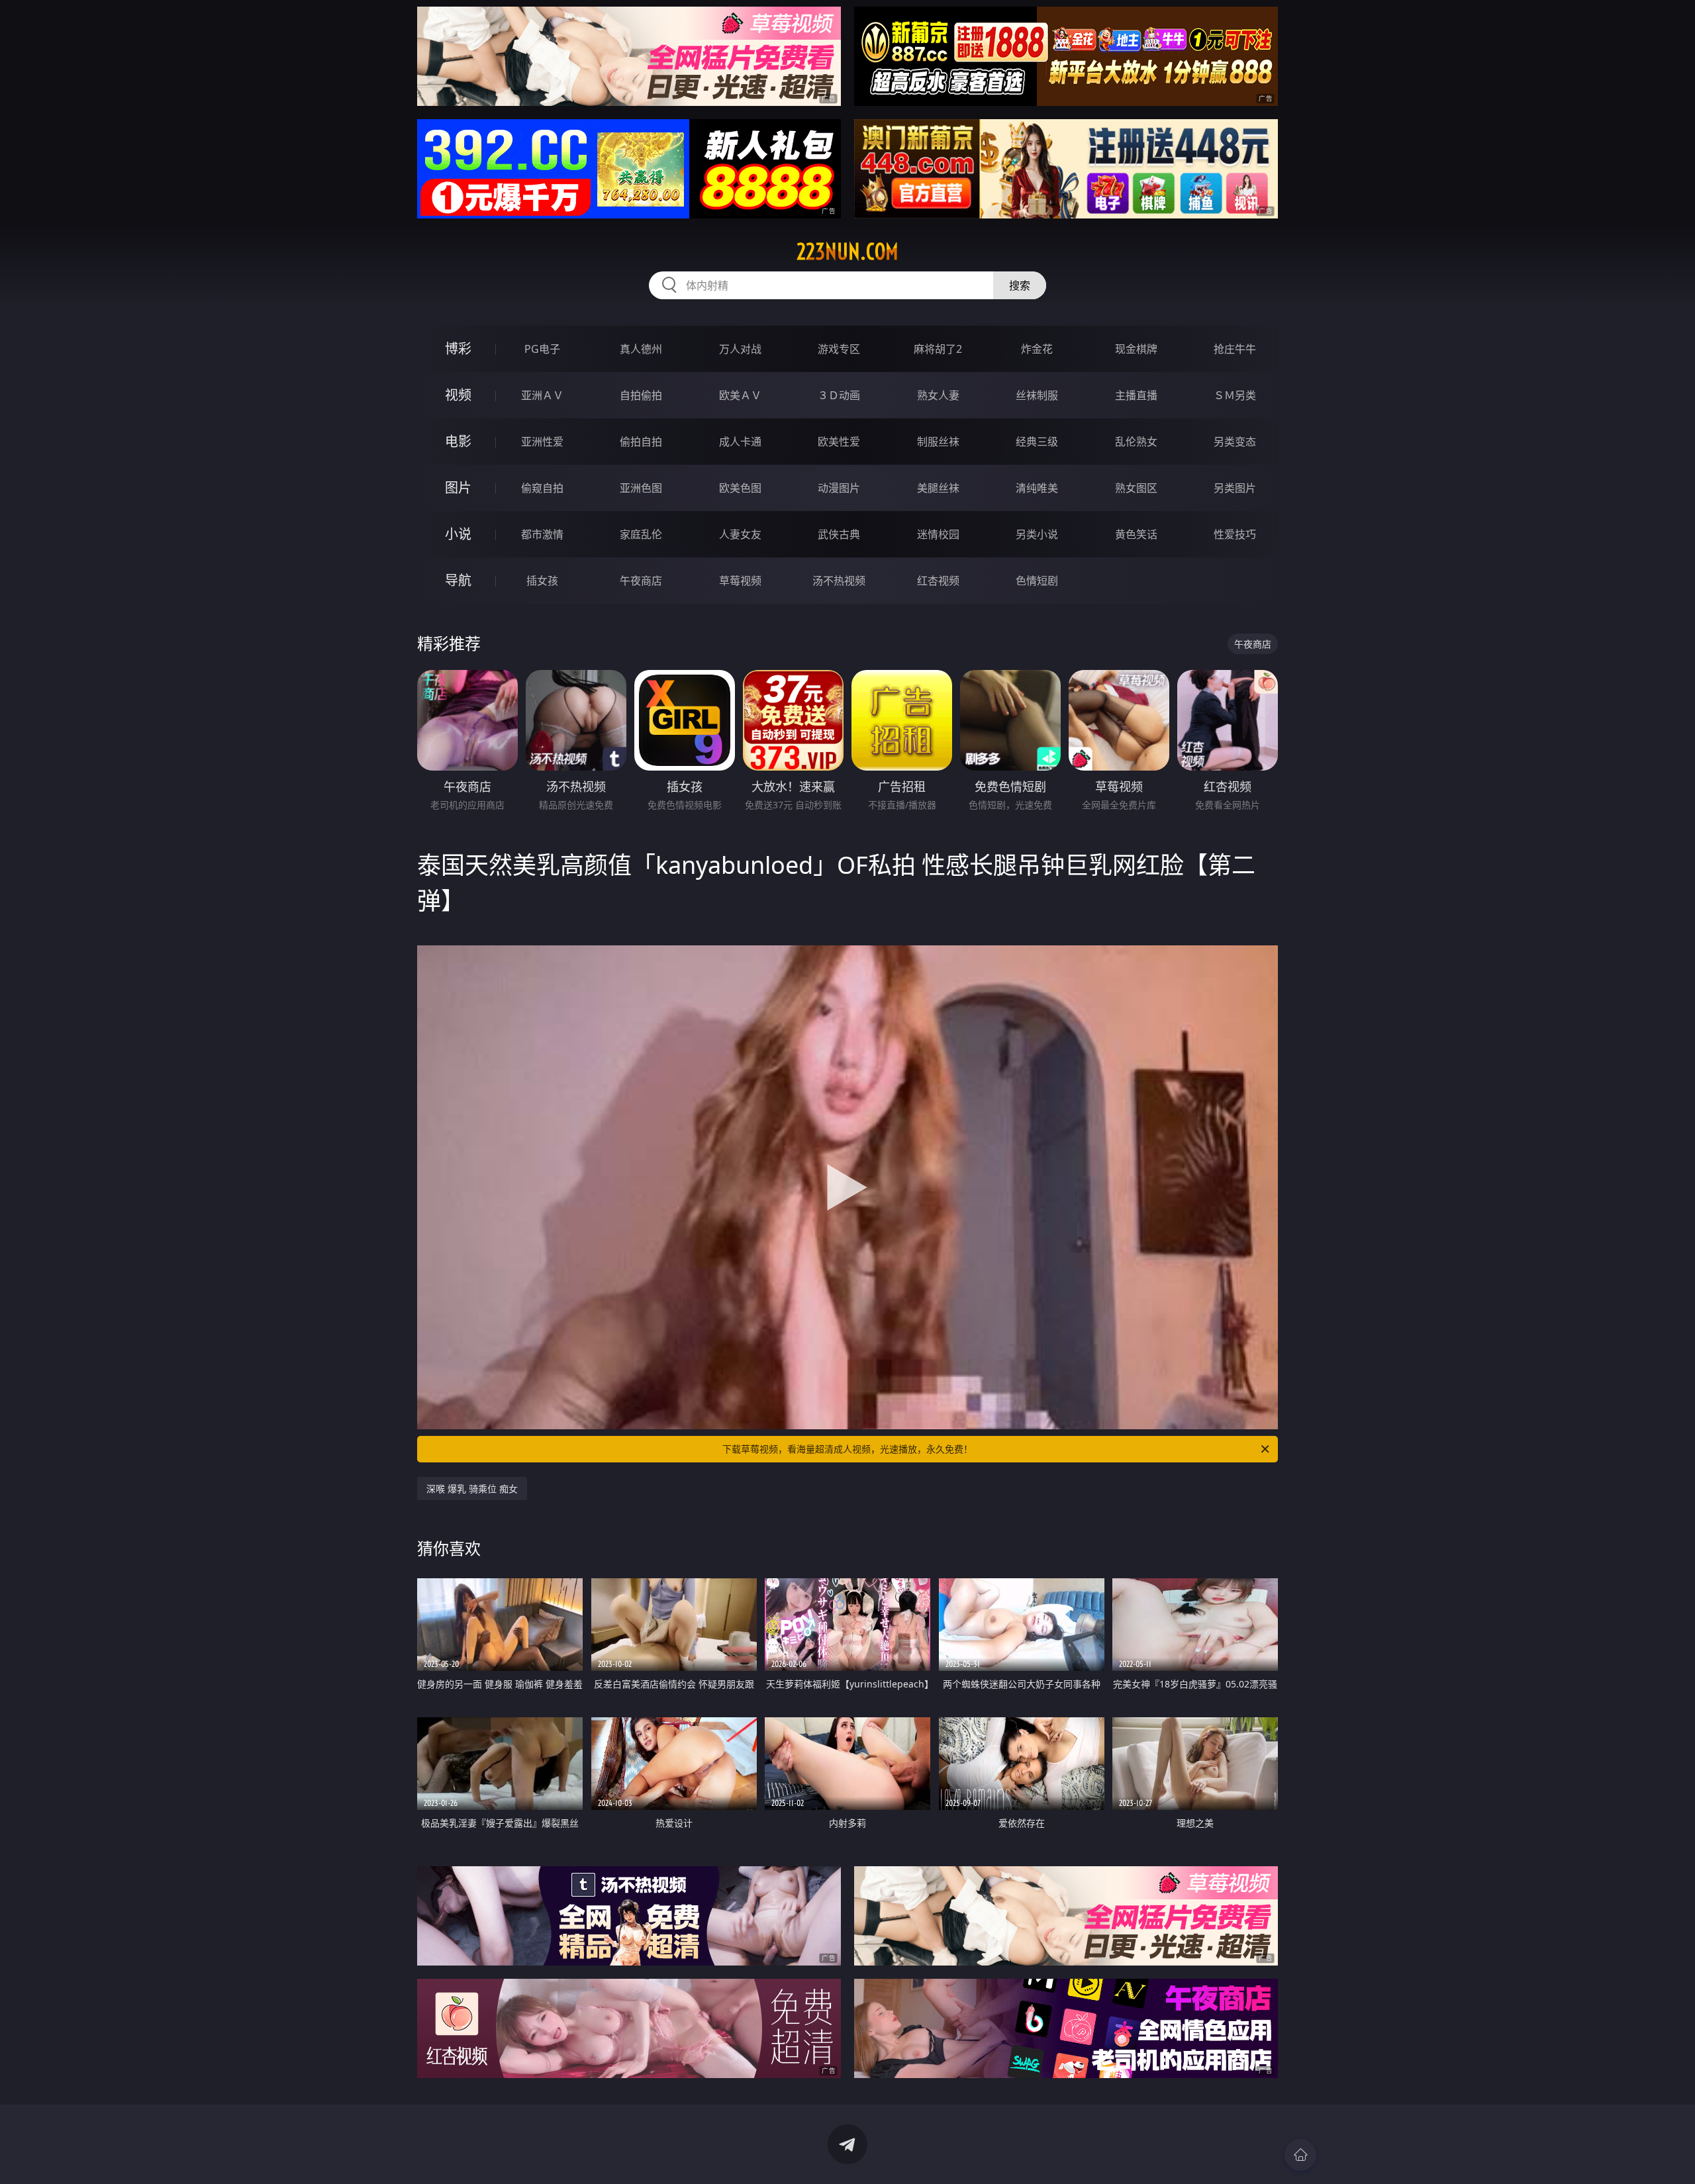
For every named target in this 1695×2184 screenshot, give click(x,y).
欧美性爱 (839, 442)
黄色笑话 (1136, 534)
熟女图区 (1136, 488)
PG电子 (542, 349)
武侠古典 (839, 534)
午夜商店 (641, 581)
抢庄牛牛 (1235, 349)
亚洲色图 (641, 488)
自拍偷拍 (641, 395)
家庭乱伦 (641, 534)
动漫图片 (839, 488)
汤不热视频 (839, 581)
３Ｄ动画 (839, 395)
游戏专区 (839, 349)
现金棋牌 (1136, 349)
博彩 (458, 349)
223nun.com (847, 252)
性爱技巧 (1235, 534)
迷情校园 (938, 534)
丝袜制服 (1037, 395)
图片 (458, 488)
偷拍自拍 (641, 442)
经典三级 (1037, 442)
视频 (458, 395)
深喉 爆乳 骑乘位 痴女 (472, 1489)
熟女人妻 (938, 395)
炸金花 (1037, 349)
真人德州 (641, 349)
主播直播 (1136, 395)
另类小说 (1037, 534)
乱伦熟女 (1136, 442)
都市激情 (542, 534)
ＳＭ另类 (1235, 395)
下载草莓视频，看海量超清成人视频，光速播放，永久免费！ (847, 1449)
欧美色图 (740, 488)
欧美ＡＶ (740, 395)
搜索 (1020, 285)
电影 (458, 441)
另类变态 (1235, 442)
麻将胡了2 (938, 349)
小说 (458, 534)
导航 (458, 580)
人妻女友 (740, 534)
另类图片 (1235, 488)
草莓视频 (740, 581)
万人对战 (740, 349)
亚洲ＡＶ (542, 395)
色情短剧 (1037, 581)
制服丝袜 (938, 442)
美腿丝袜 (938, 488)
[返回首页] (1300, 2155)
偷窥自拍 (542, 488)
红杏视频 (938, 581)
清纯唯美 (1037, 488)
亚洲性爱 (542, 442)
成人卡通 (740, 442)
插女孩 (542, 581)
